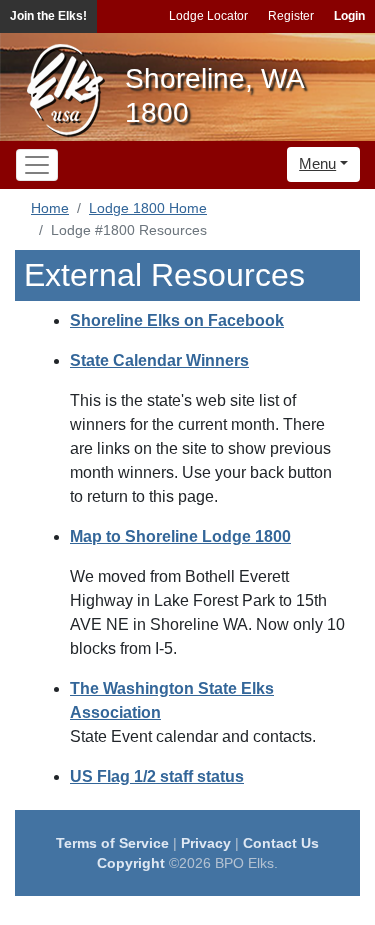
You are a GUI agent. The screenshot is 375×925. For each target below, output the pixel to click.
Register (291, 16)
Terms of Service (112, 843)
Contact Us (281, 843)
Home (50, 208)
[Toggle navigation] (37, 165)
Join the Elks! (48, 16)
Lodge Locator (208, 16)
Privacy (206, 843)
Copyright (131, 863)
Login (349, 16)
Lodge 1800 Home (148, 208)
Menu (317, 163)
